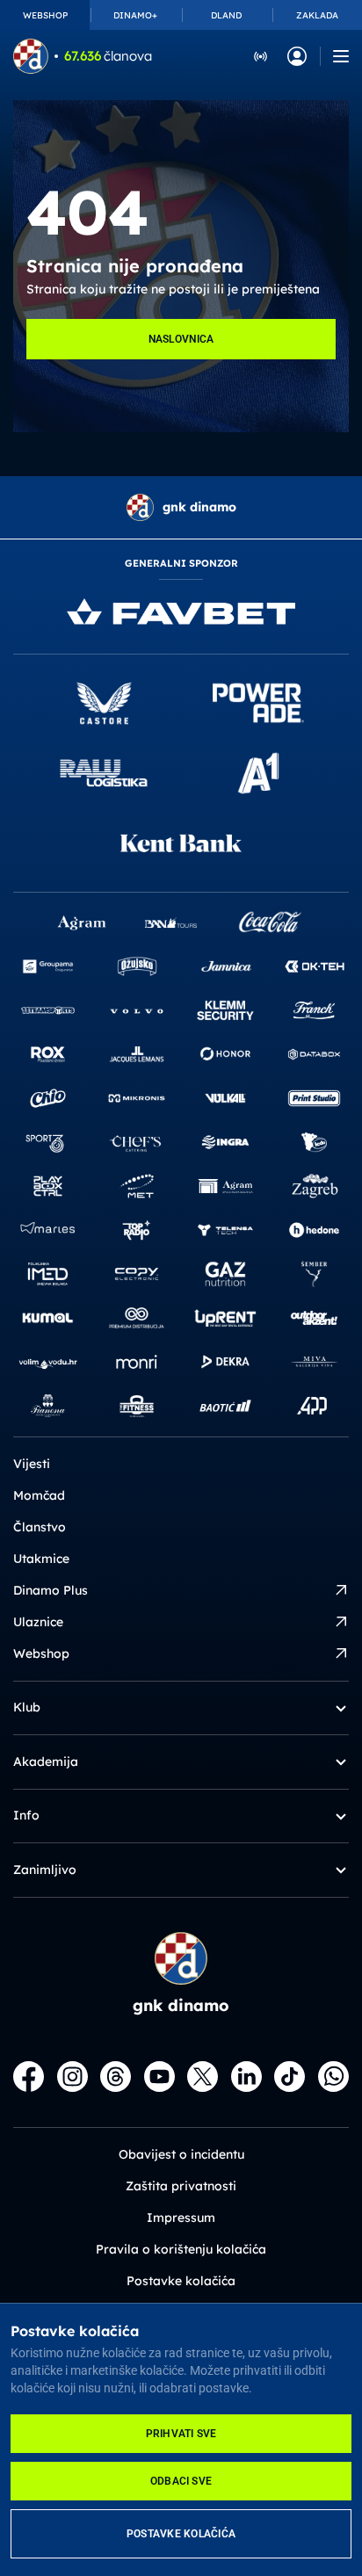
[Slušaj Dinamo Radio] (261, 55)
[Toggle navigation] (341, 56)
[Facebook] (29, 2077)
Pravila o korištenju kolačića (181, 2249)
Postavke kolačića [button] (181, 2281)
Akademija (46, 1762)
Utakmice (41, 1559)
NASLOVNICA (181, 339)
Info (26, 1815)
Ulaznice (38, 1622)
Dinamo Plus (51, 1590)
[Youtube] (159, 2077)
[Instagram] (72, 2077)
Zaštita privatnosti (181, 2186)
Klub (27, 1707)
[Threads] (116, 2077)
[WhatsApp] (333, 2077)
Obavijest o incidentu (181, 2154)
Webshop (41, 1653)
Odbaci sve (181, 2481)
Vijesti (32, 1464)
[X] (203, 2077)
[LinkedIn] (246, 2077)
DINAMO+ (135, 15)
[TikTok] (290, 2077)
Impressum (181, 2218)
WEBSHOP (45, 15)
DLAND (226, 15)
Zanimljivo (45, 1870)
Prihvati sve (181, 2434)
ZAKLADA (317, 15)
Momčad (39, 1495)
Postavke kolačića (181, 2534)
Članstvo (40, 1527)
